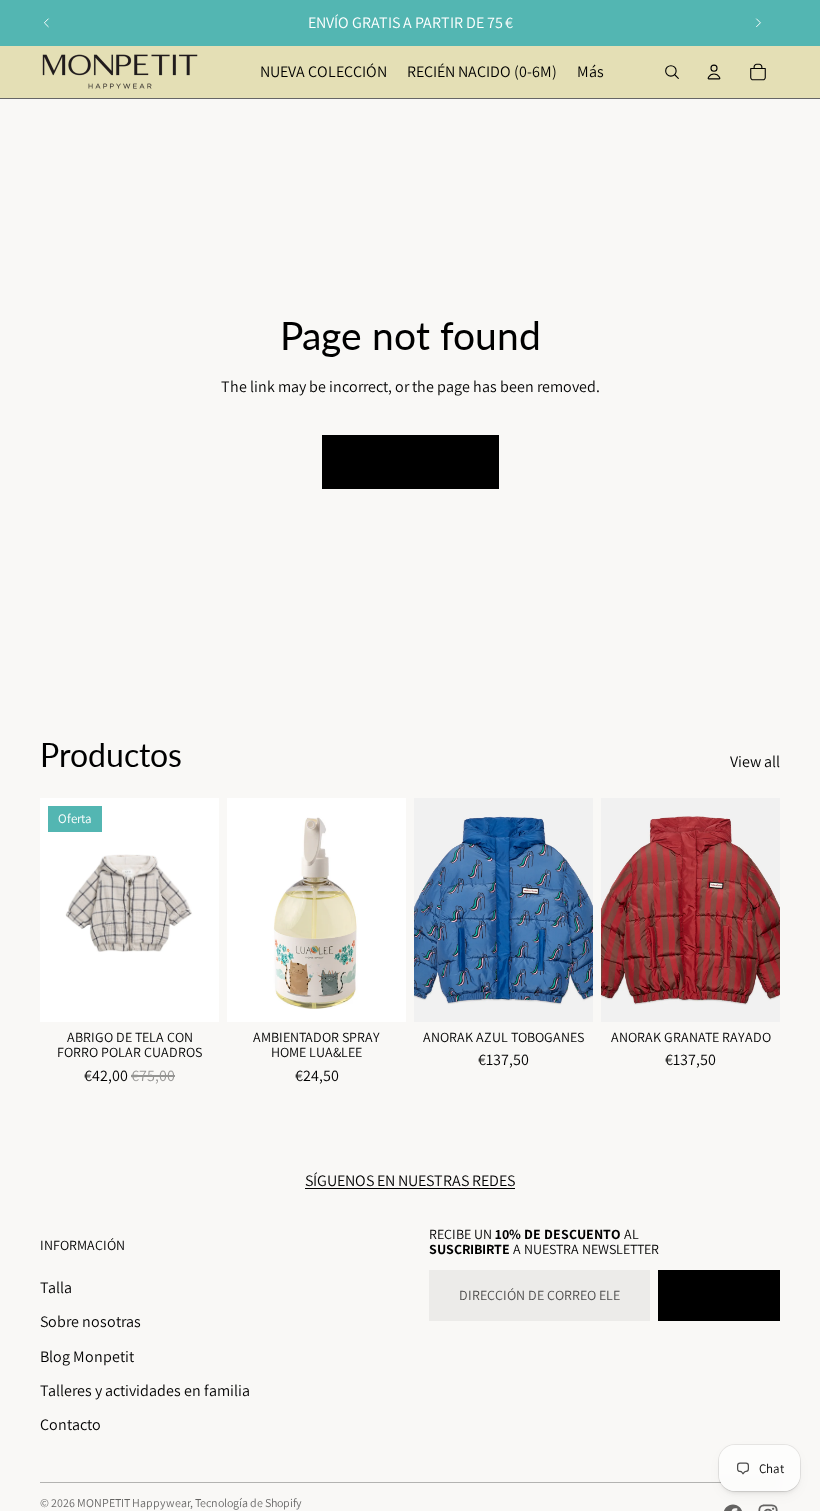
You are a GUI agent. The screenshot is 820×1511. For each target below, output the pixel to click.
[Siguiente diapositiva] (758, 23)
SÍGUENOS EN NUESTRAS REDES (410, 1180)
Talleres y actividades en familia (145, 1390)
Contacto (70, 1424)
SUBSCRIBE (719, 1295)
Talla (56, 1287)
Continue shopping (410, 461)
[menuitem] (590, 72)
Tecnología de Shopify (248, 1502)
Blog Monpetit (87, 1356)
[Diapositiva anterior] (47, 23)
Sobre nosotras (90, 1321)
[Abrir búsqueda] (672, 72)
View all (755, 761)
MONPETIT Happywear (133, 1502)
